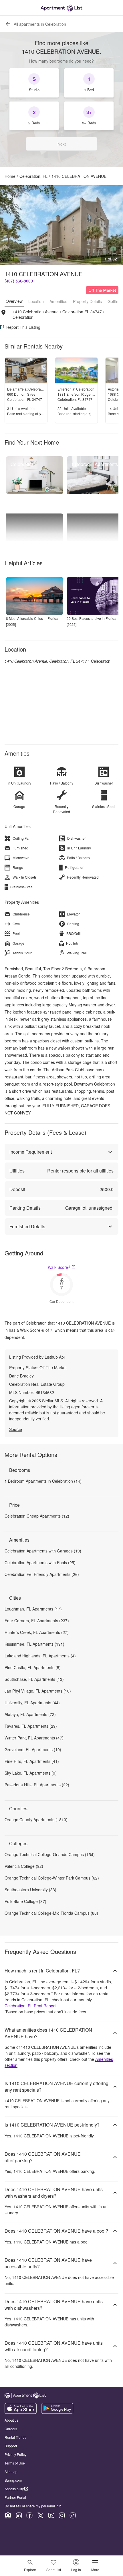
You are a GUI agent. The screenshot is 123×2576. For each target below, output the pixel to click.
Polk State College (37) (25, 1901)
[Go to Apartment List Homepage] (61, 8)
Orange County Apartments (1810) (36, 1819)
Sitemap (11, 2472)
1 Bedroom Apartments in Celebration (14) (43, 1481)
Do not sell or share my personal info (33, 2506)
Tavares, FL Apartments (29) (31, 1726)
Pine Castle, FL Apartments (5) (33, 1667)
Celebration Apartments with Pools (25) (40, 1562)
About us (11, 2420)
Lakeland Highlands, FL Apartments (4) (40, 1656)
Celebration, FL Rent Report (30, 2006)
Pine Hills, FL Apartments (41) (32, 1761)
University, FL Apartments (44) (32, 1703)
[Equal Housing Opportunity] (8, 2515)
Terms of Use (15, 2463)
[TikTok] (73, 2515)
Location (36, 301)
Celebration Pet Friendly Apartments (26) (42, 1574)
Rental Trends (15, 2437)
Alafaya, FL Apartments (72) (30, 1714)
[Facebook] (29, 2515)
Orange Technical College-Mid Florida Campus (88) (51, 1913)
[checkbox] (34, 83)
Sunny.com (13, 2480)
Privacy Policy (15, 2454)
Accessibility (14, 2489)
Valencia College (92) (24, 1866)
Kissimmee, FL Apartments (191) (34, 1644)
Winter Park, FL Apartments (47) (34, 1738)
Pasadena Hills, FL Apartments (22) (37, 1785)
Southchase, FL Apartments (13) (34, 1679)
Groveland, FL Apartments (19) (33, 1749)
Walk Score (59, 1267)
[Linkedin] (19, 2515)
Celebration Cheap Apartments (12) (37, 1516)
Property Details (87, 301)
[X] (40, 2515)
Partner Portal (15, 2497)
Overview (14, 301)
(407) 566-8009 (19, 281)
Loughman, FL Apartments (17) (33, 1609)
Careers (11, 2429)
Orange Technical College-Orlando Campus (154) (50, 1854)
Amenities (58, 301)
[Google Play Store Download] (57, 2412)
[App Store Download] (21, 2412)
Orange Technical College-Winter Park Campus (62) (52, 1878)
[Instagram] (62, 2515)
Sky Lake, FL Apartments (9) (31, 1773)
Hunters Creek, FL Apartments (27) (37, 1632)
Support (11, 2446)
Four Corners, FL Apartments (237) (37, 1621)
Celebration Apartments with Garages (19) (43, 1551)
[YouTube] (51, 2515)
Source (16, 1429)
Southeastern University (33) (30, 1890)
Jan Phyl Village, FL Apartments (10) (38, 1691)
